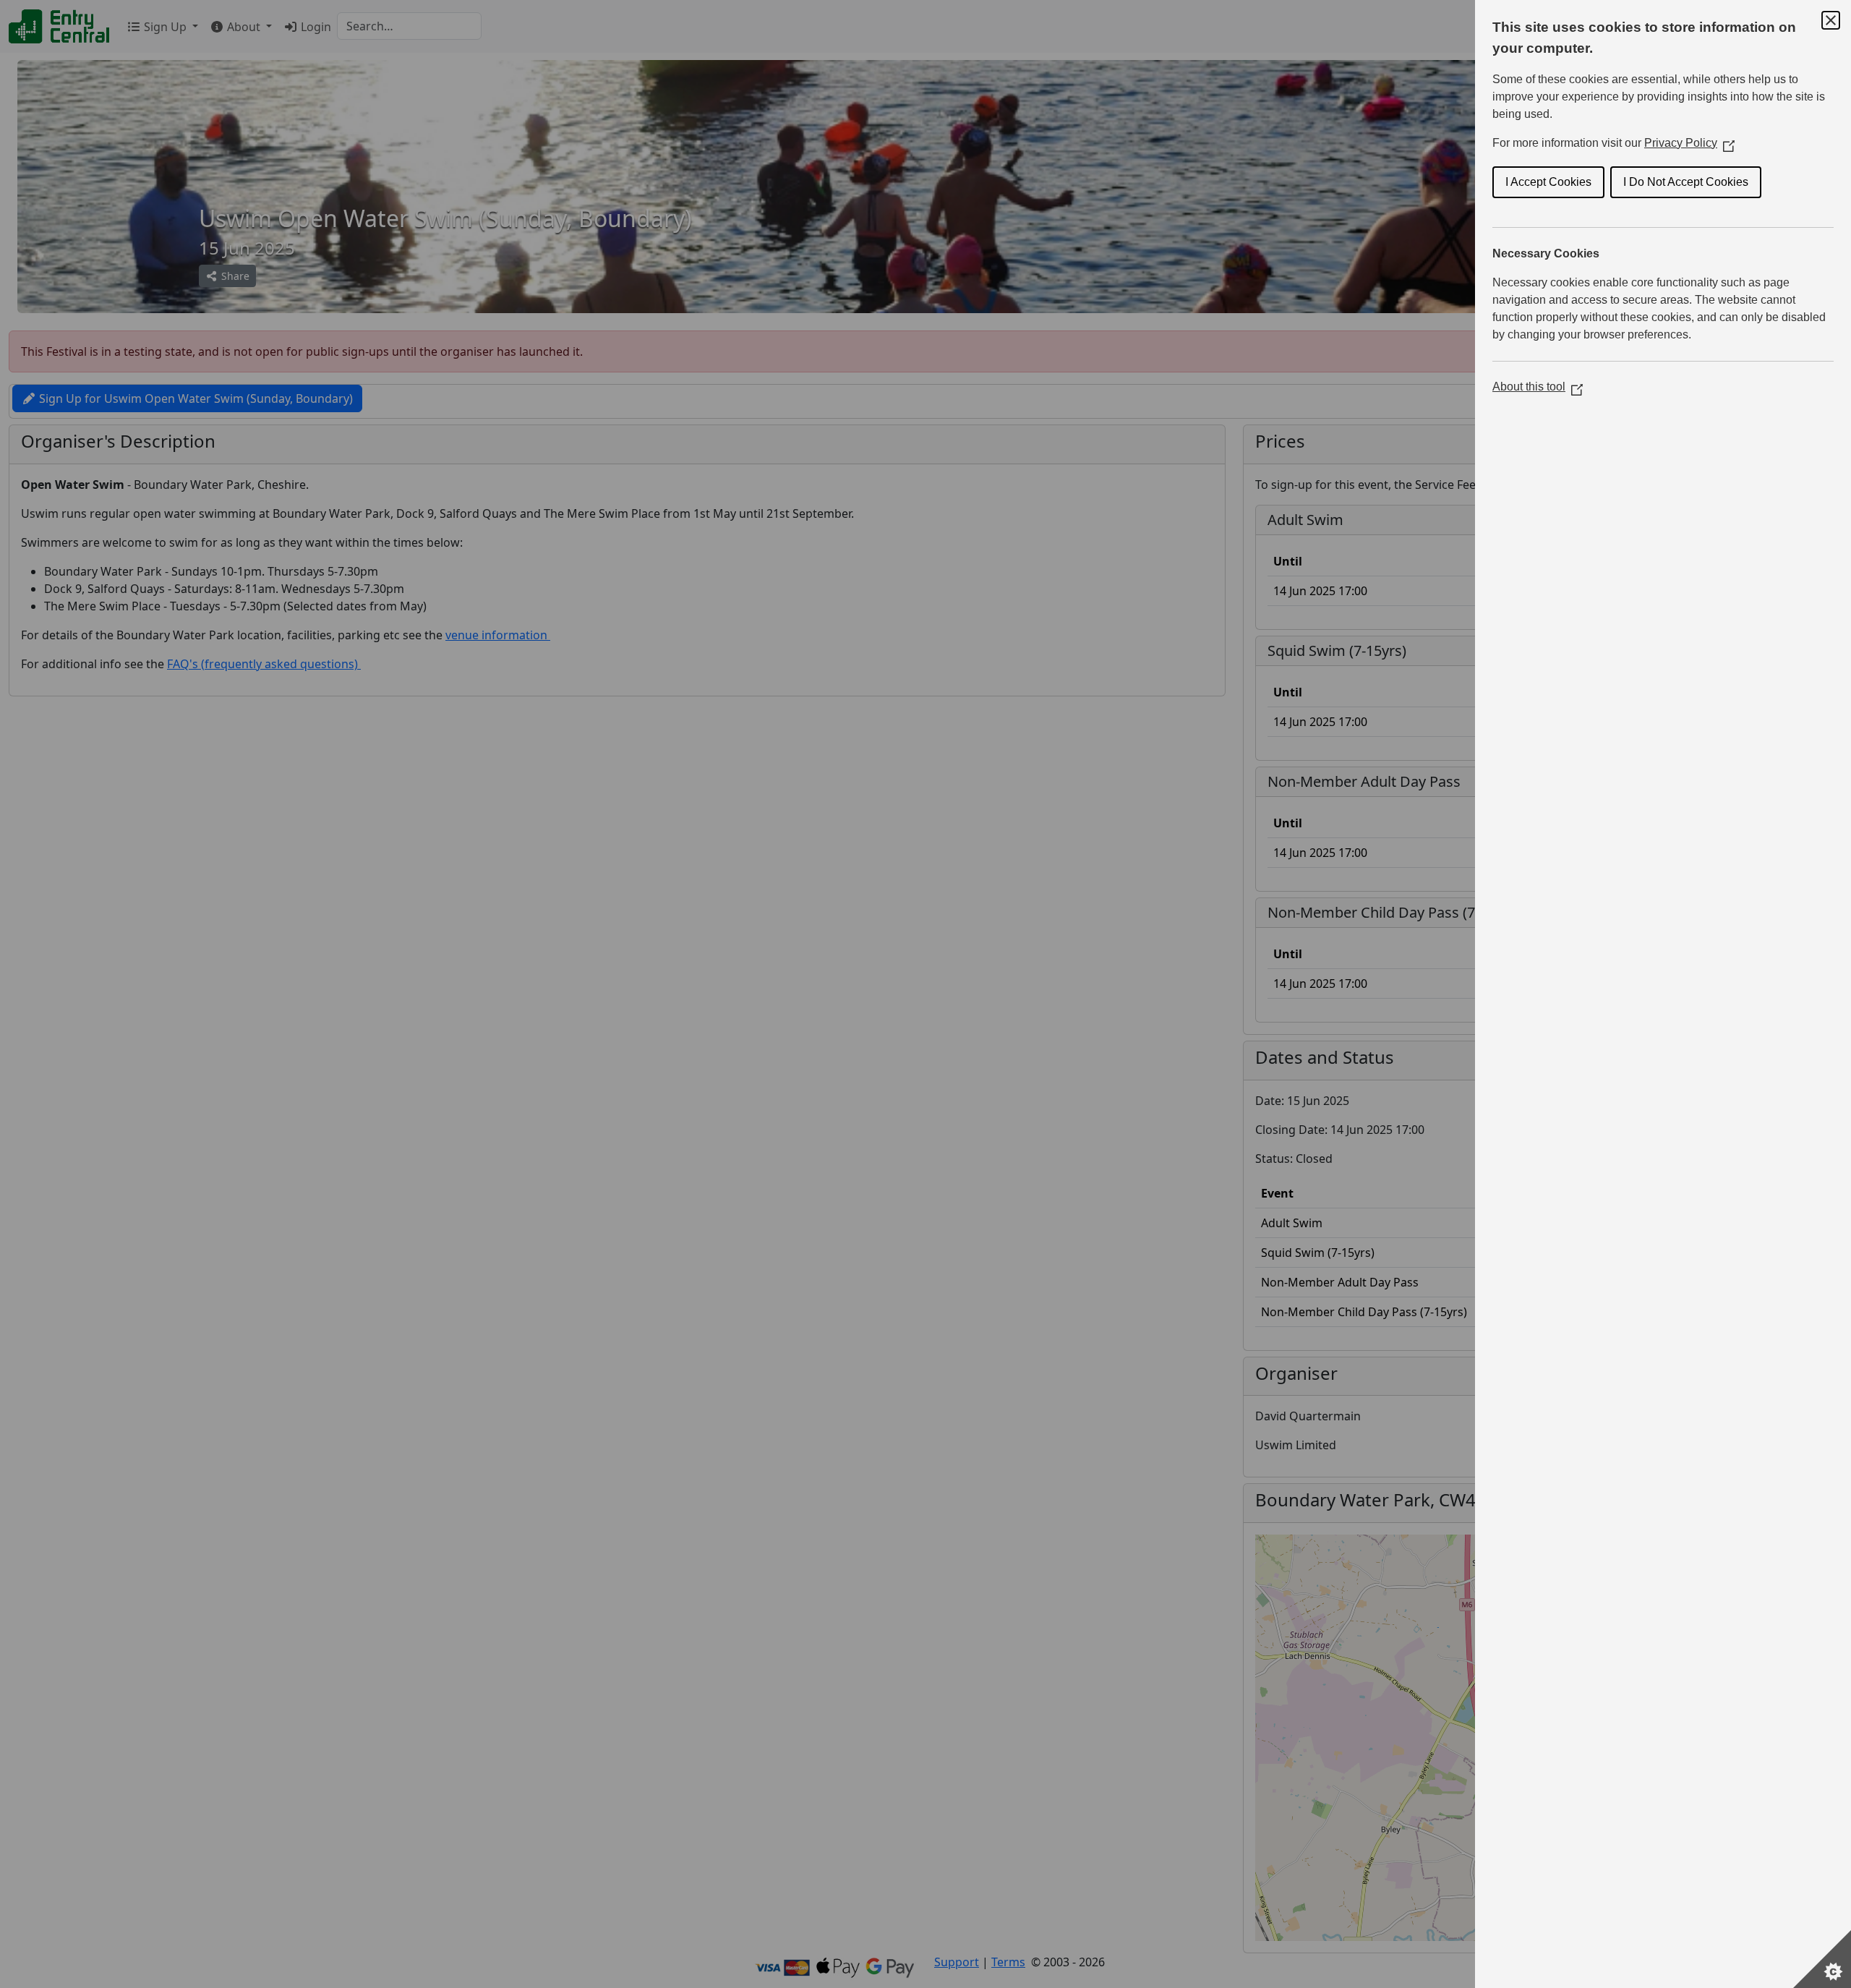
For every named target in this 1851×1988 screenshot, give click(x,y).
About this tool (1538, 387)
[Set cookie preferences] (1822, 1959)
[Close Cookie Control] (1831, 20)
